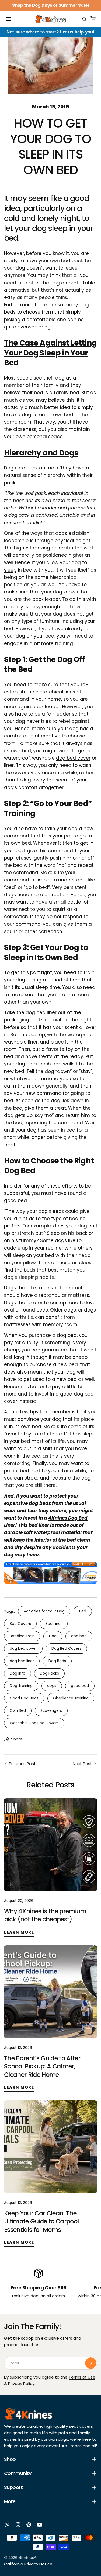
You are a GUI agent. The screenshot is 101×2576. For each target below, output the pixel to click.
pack (10, 483)
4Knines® (27, 2557)
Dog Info (18, 1673)
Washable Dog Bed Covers (34, 1723)
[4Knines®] (50, 19)
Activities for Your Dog (44, 1611)
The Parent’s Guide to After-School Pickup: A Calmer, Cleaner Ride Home (44, 2066)
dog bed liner (22, 1661)
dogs (52, 1686)
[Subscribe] (91, 2363)
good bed (80, 1686)
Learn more (19, 1932)
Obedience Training (71, 1698)
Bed (83, 1611)
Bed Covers (20, 1624)
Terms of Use (82, 2377)
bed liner (39, 1525)
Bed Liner (54, 1624)
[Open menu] (9, 19)
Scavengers (51, 1711)
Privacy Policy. (22, 2384)
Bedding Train (22, 1636)
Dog (53, 1636)
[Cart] (93, 19)
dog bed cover (73, 758)
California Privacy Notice (28, 2564)
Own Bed (18, 1711)
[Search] (84, 19)
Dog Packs (49, 1673)
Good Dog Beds (24, 1698)
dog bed (79, 1636)
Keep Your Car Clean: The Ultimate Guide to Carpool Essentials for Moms (41, 2221)
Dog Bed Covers (66, 1648)
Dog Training (21, 1686)
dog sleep (50, 228)
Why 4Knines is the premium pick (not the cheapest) (45, 1915)
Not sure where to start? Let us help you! (50, 32)
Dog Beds (57, 1661)
